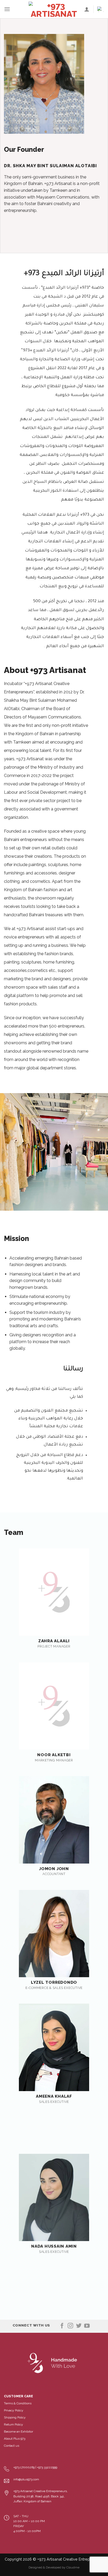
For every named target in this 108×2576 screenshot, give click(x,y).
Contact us (12, 2446)
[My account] (87, 9)
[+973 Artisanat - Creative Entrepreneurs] (54, 9)
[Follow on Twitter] (79, 2326)
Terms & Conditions (18, 2403)
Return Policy (13, 2424)
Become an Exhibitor (18, 2432)
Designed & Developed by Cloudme (54, 2567)
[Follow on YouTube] (87, 2326)
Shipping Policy (15, 2417)
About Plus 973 (15, 2439)
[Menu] (7, 9)
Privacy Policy (14, 2410)
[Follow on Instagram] (70, 2326)
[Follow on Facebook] (62, 2326)
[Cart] (101, 9)
